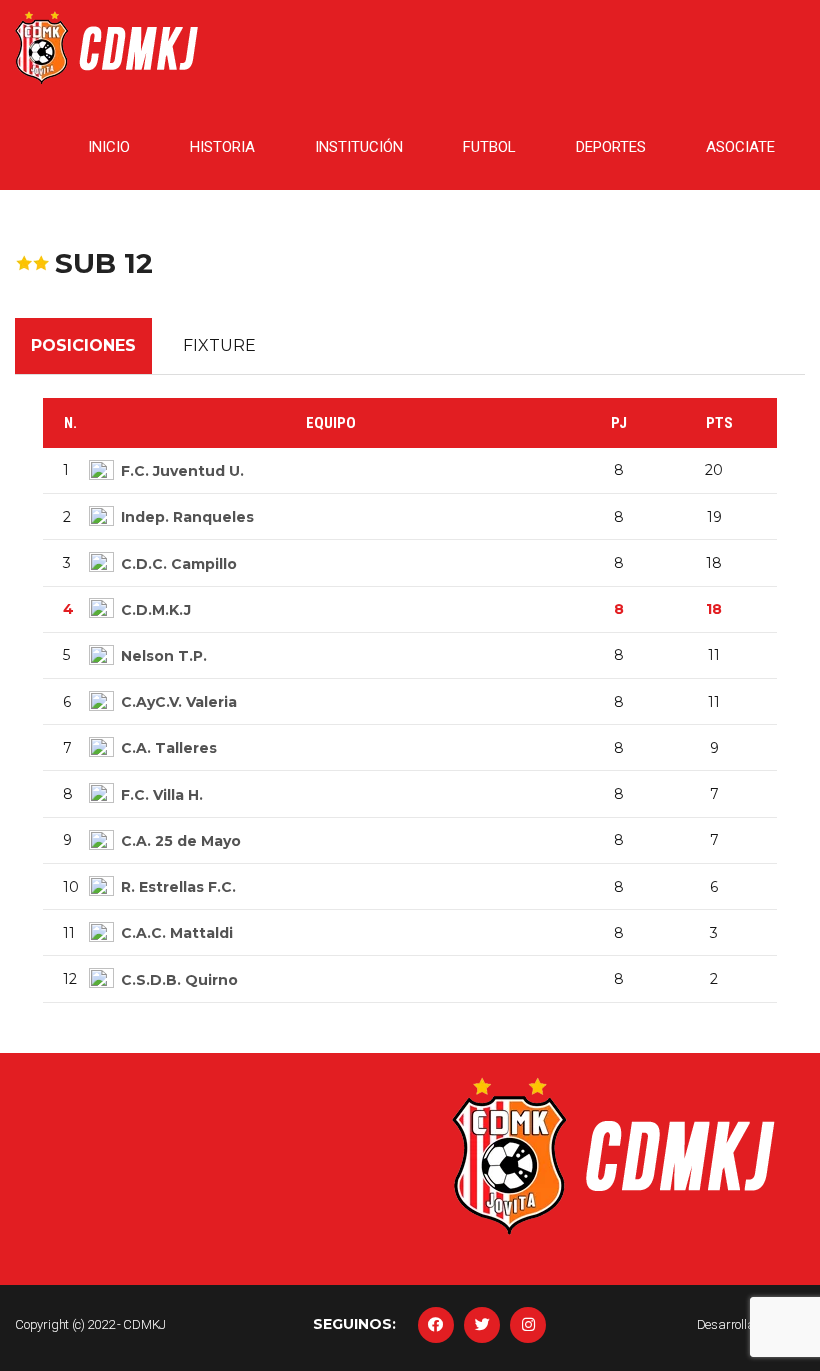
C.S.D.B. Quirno (179, 980)
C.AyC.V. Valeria (179, 702)
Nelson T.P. (164, 656)
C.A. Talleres (169, 748)
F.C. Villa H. (162, 795)
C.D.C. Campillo (179, 564)
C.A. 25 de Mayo (181, 841)
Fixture (219, 345)
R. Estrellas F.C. (178, 887)
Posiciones (83, 345)
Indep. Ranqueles (187, 517)
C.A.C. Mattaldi (177, 933)
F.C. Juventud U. (182, 471)
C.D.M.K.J (156, 610)
